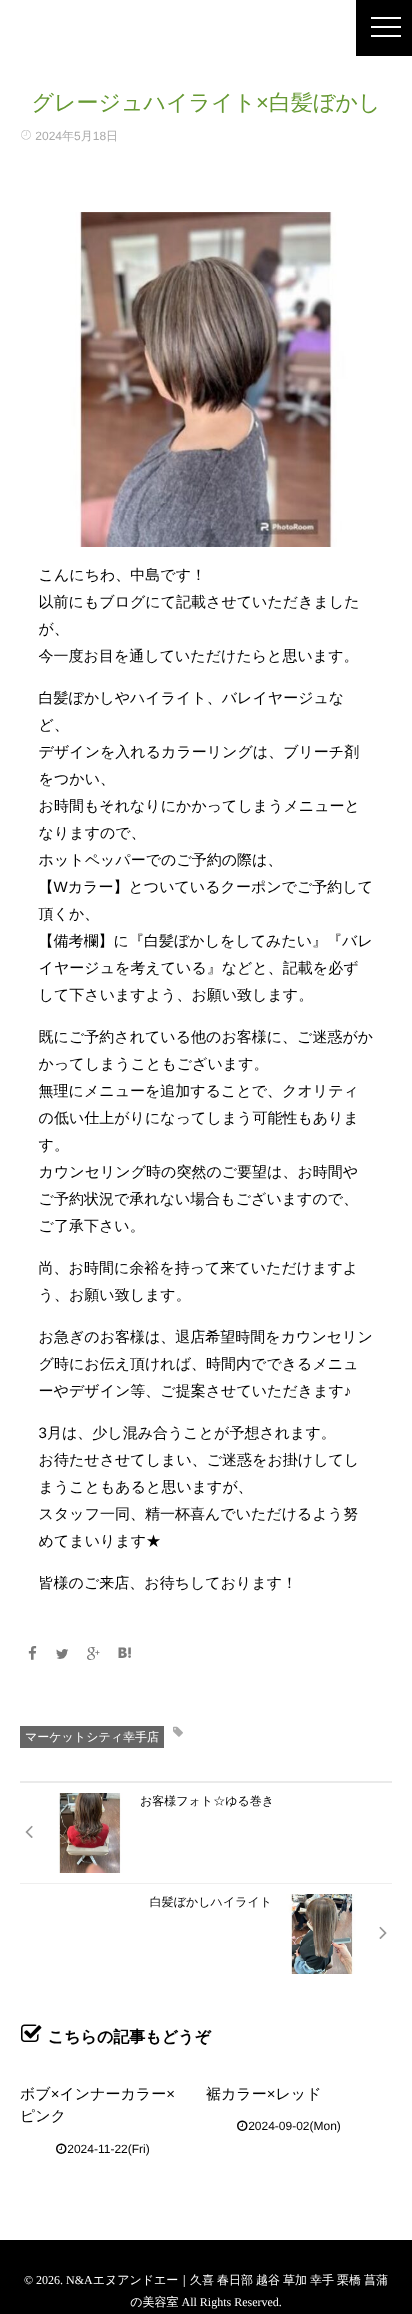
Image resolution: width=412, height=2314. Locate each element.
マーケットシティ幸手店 (92, 1737)
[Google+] (94, 1654)
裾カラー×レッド (264, 2094)
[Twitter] (63, 1654)
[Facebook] (32, 1654)
